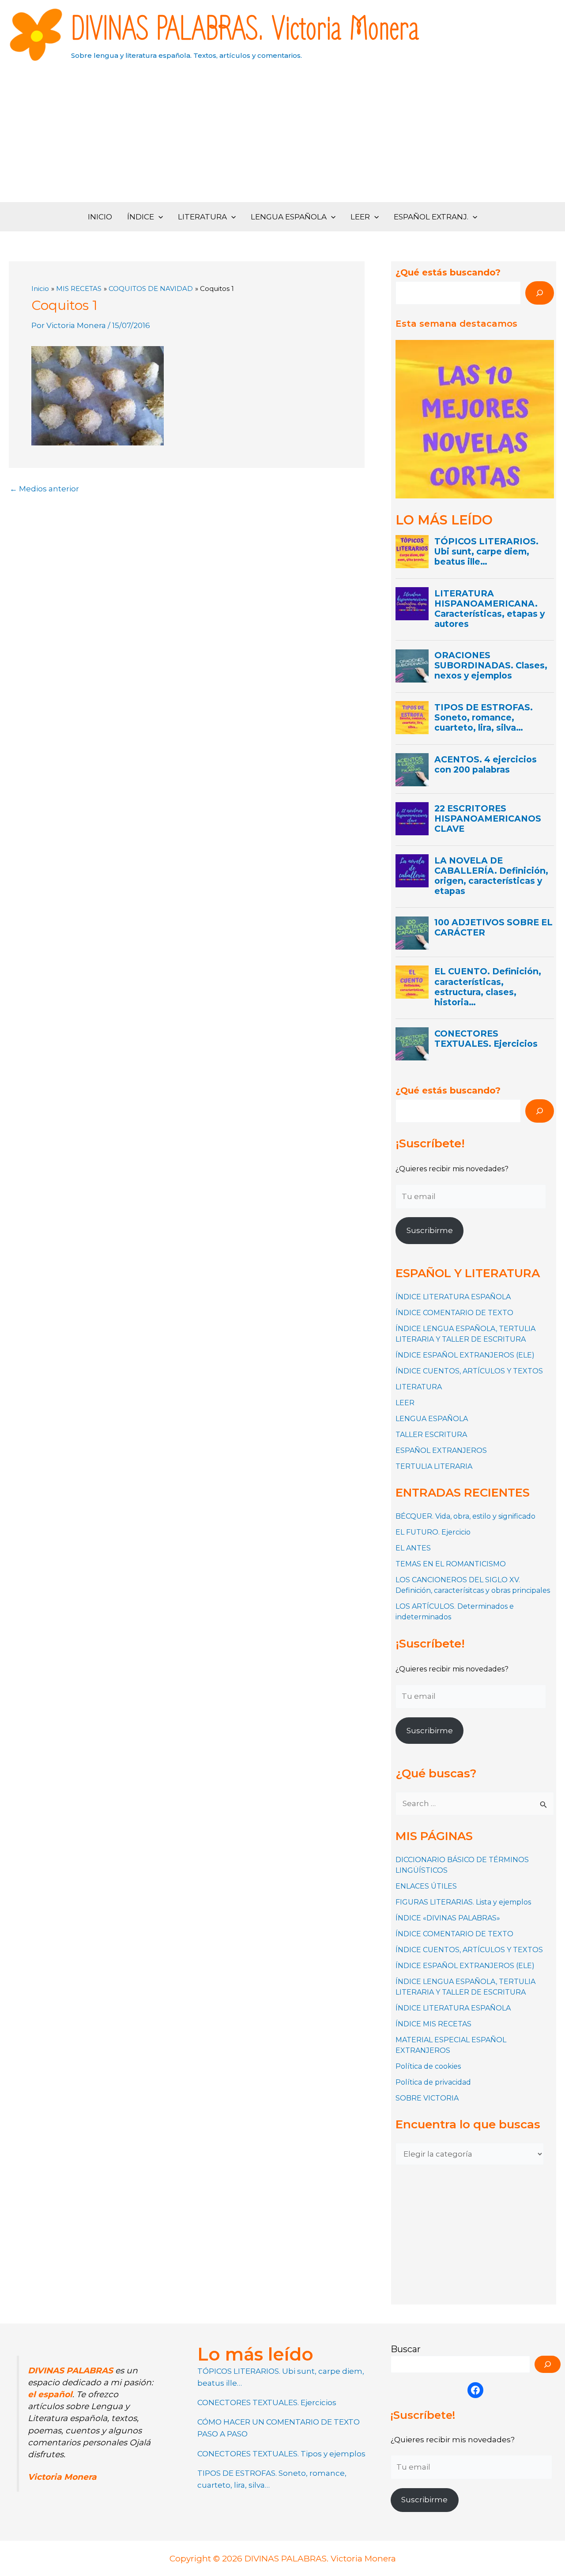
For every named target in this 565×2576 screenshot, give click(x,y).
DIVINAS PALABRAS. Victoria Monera (245, 30)
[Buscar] (540, 293)
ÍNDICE (141, 217)
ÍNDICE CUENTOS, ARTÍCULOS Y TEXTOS (469, 1371)
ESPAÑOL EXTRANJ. (431, 217)
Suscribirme (430, 1230)
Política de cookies (428, 2066)
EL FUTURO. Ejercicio (433, 1532)
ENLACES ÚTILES (426, 1886)
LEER (360, 217)
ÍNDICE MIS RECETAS (433, 2024)
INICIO (100, 217)
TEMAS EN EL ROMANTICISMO (451, 1564)
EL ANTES (413, 1548)
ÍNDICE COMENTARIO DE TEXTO (454, 1313)
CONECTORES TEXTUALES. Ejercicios (267, 2403)
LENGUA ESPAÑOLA (289, 217)
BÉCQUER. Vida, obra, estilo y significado (465, 1516)
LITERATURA (202, 217)
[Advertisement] (282, 136)
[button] (158, 217)
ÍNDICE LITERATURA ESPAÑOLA (453, 1297)
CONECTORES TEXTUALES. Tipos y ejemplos (281, 2454)
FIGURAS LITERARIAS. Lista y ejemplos (463, 1902)
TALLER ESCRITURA (431, 1435)
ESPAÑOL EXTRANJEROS (441, 1450)
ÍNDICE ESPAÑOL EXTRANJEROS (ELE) (465, 1355)
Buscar (406, 2349)
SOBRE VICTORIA (427, 2098)
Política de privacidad (433, 2082)
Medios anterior (44, 489)
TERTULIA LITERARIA (434, 1466)
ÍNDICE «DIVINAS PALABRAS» (448, 1918)
